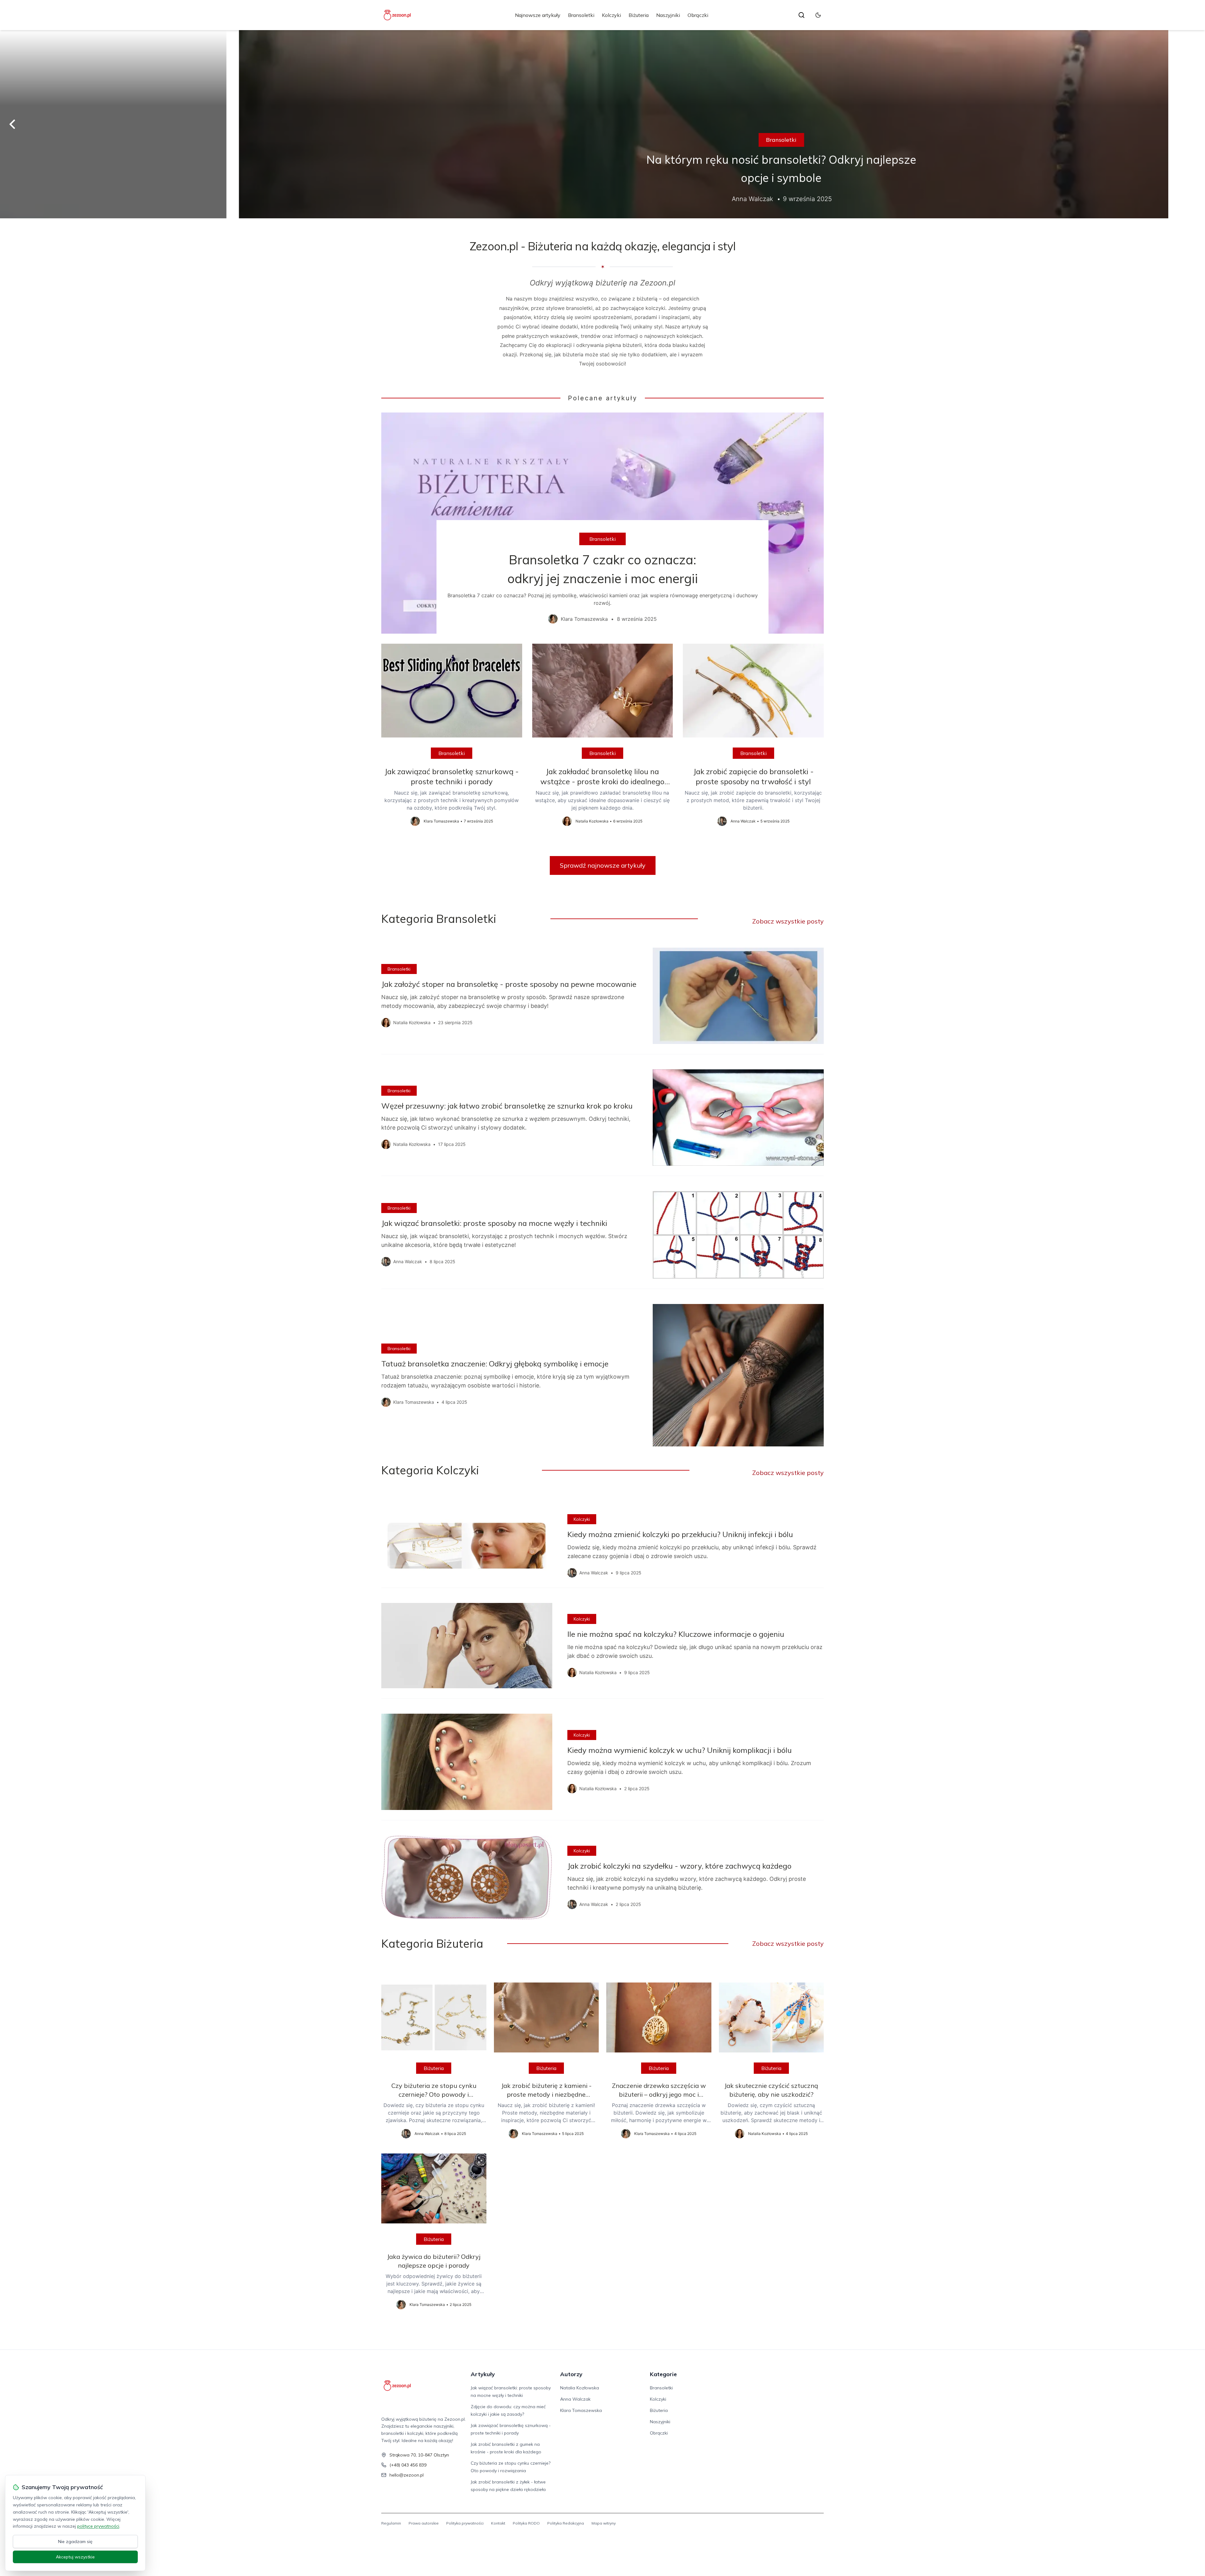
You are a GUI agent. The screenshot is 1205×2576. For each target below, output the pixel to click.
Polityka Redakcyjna (566, 2523)
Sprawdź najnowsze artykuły (603, 865)
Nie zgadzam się (75, 2541)
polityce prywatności (98, 2526)
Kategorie (663, 2374)
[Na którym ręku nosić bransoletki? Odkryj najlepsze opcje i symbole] (602, 124)
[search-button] (801, 15)
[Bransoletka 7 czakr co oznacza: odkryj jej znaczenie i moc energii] (602, 523)
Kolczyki (611, 15)
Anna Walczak (575, 2399)
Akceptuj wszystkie (75, 2557)
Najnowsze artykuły (538, 15)
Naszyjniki (668, 15)
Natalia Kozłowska (580, 2388)
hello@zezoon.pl (407, 2475)
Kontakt (498, 2523)
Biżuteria (639, 15)
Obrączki (698, 15)
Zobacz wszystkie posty (788, 921)
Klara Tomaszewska (581, 2410)
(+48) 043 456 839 (408, 2465)
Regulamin (391, 2523)
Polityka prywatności (465, 2523)
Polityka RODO (526, 2523)
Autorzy (571, 2374)
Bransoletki (581, 15)
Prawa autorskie (424, 2523)
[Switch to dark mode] (818, 15)
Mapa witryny (604, 2523)
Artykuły (483, 2374)
